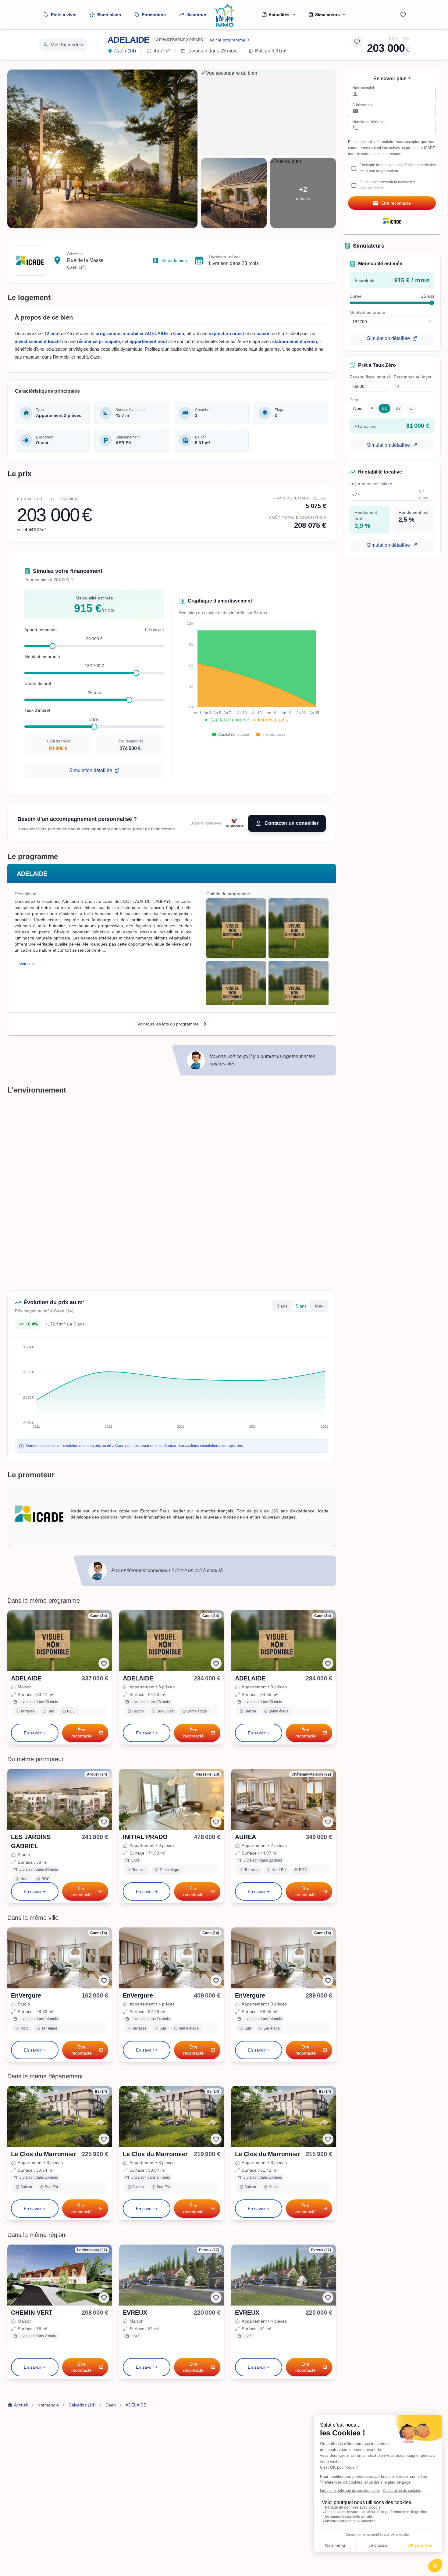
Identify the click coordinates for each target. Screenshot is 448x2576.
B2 (398, 408)
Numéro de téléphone (370, 122)
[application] (249, 674)
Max (319, 1306)
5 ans (301, 1306)
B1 (384, 408)
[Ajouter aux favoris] (357, 42)
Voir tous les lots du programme (168, 1024)
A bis (357, 408)
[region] (267, 952)
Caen (111, 2405)
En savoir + (35, 1733)
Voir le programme (228, 40)
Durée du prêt (38, 683)
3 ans (282, 1306)
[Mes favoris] (403, 15)
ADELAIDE (128, 40)
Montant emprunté (42, 657)
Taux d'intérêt (37, 710)
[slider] (52, 646)
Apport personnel (41, 630)
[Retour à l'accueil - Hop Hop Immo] (224, 15)
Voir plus (27, 964)
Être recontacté (82, 1733)
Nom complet (363, 88)
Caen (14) (125, 51)
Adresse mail (363, 105)
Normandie (48, 2405)
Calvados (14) (82, 2405)
